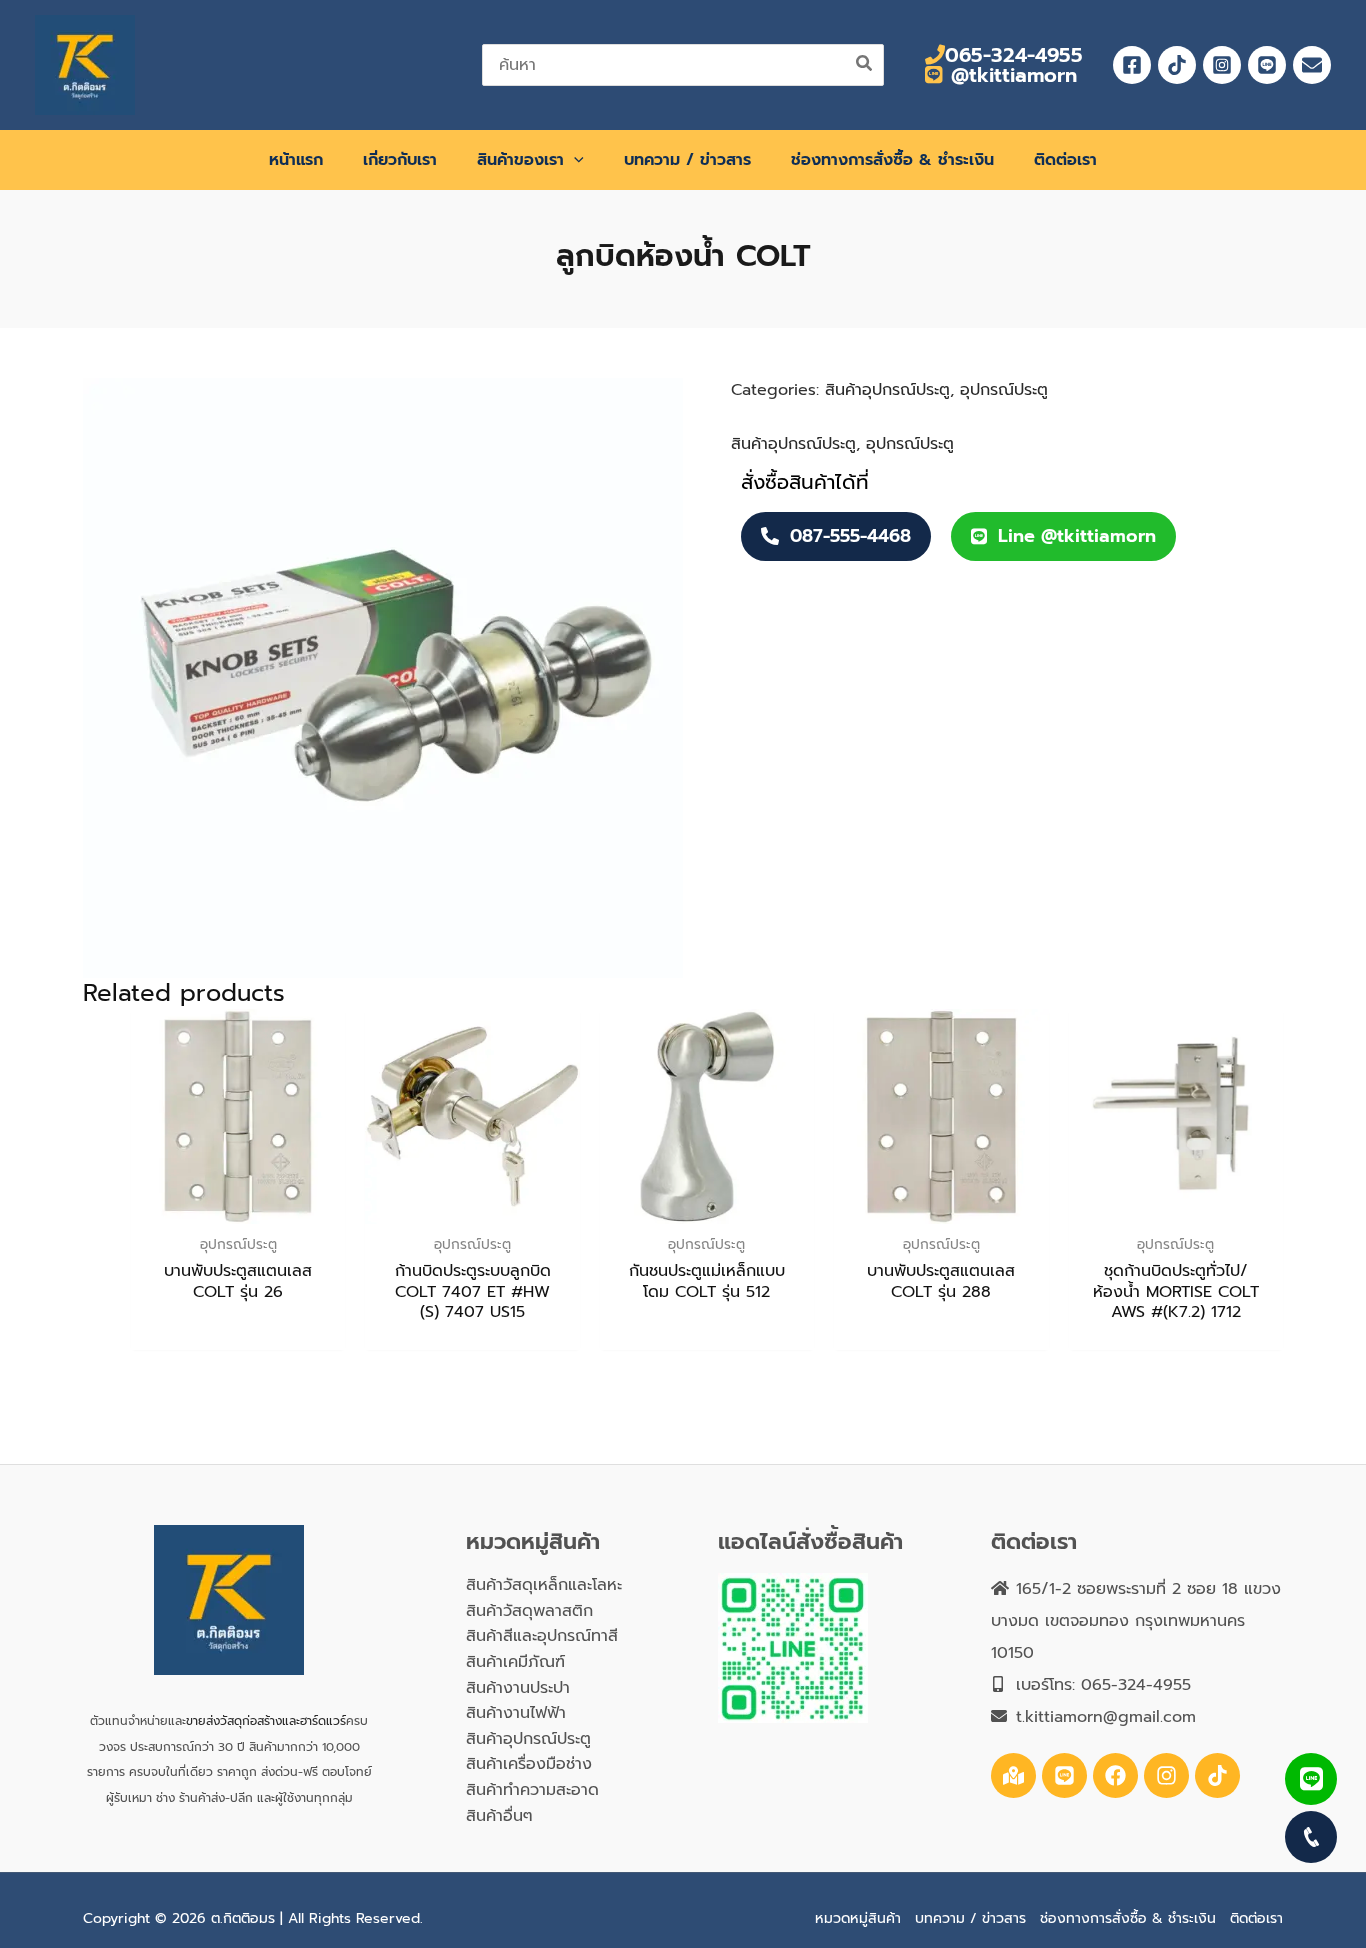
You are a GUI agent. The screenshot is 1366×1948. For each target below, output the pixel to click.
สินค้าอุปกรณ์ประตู (887, 390)
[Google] (1013, 1775)
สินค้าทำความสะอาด (532, 1790)
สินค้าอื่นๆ (499, 1816)
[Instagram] (1222, 65)
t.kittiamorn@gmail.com (1106, 1717)
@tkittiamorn (1010, 75)
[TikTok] (1177, 65)
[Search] (865, 65)
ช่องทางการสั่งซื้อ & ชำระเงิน (1128, 1918)
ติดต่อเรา (1256, 1918)
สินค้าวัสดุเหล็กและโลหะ (544, 1585)
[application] (574, 160)
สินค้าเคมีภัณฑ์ (515, 1662)
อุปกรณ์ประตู (1004, 390)
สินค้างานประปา (518, 1688)
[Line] (1267, 65)
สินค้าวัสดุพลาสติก (529, 1611)
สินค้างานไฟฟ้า (516, 1713)
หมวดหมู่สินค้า (858, 1918)
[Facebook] (1132, 65)
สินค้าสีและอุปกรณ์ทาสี (542, 1636)
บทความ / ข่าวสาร (970, 1918)
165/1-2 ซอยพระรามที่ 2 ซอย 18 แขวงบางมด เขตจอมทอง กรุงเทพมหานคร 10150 (1136, 1621)
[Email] (1312, 65)
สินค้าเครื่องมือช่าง (529, 1764)
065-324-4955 (1014, 55)
